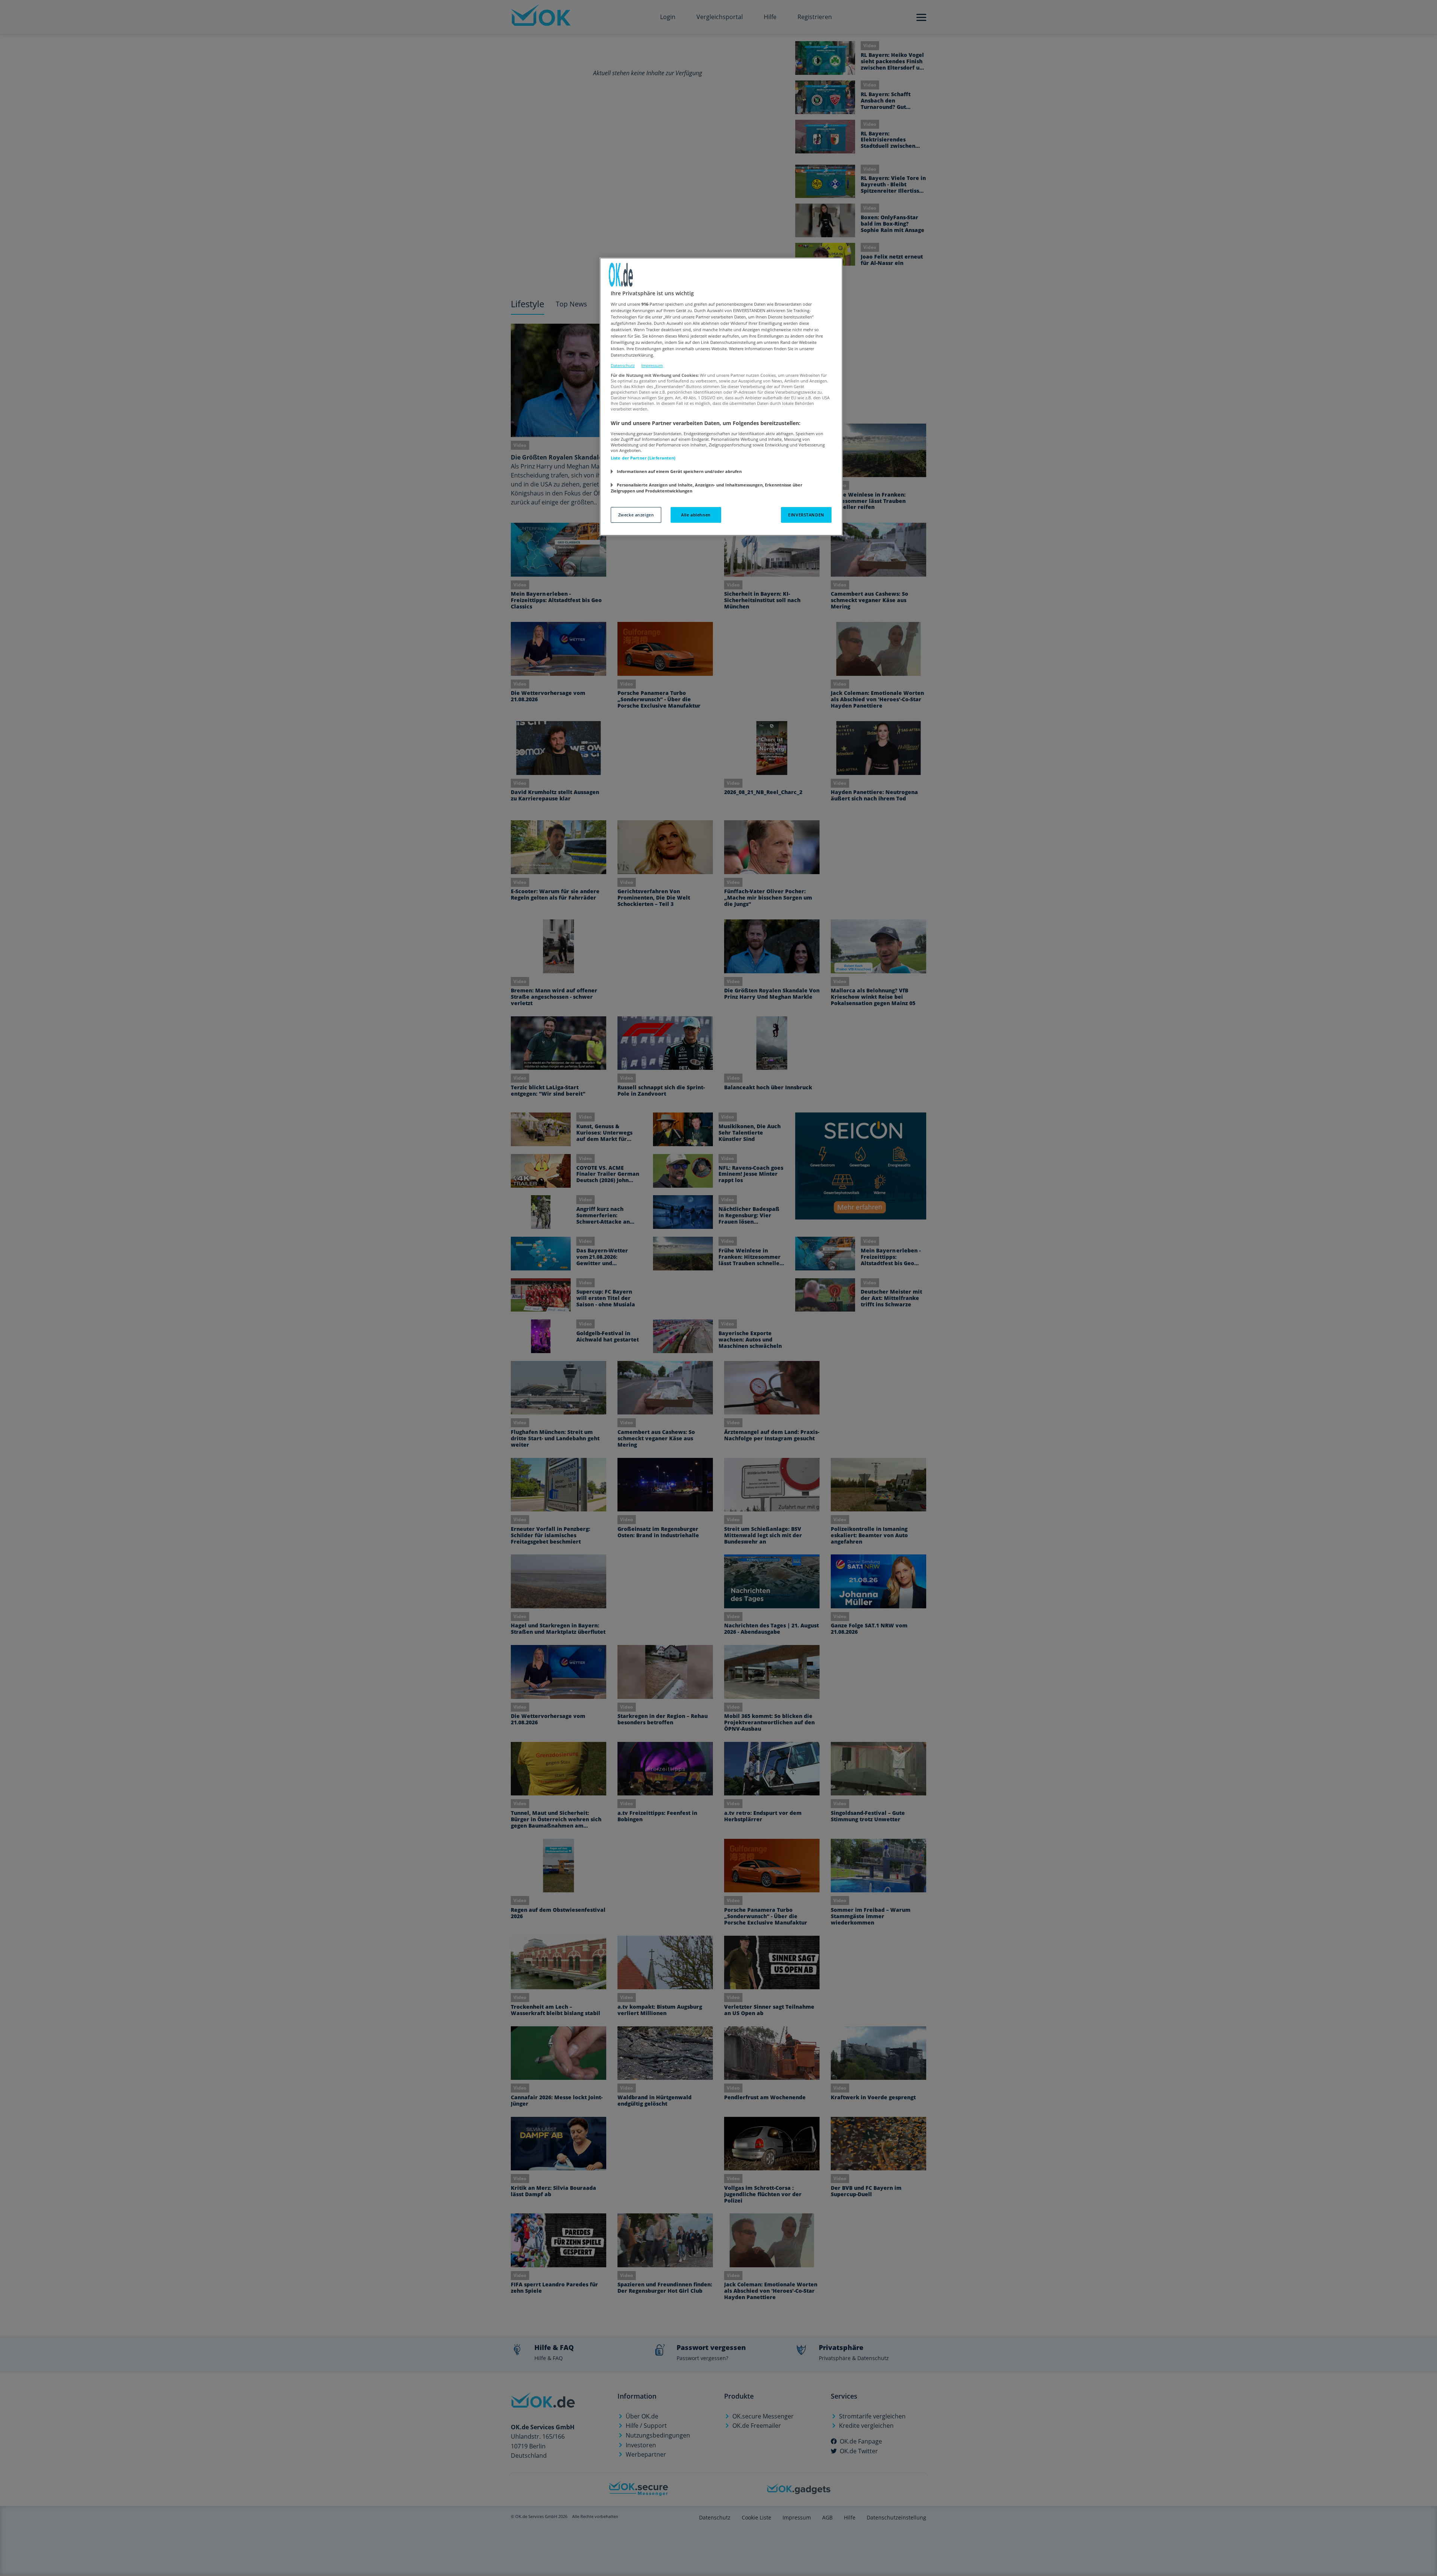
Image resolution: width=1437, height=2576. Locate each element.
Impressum (652, 365)
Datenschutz (623, 365)
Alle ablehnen (696, 515)
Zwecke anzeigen (636, 515)
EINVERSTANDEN (806, 515)
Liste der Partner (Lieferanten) (643, 458)
